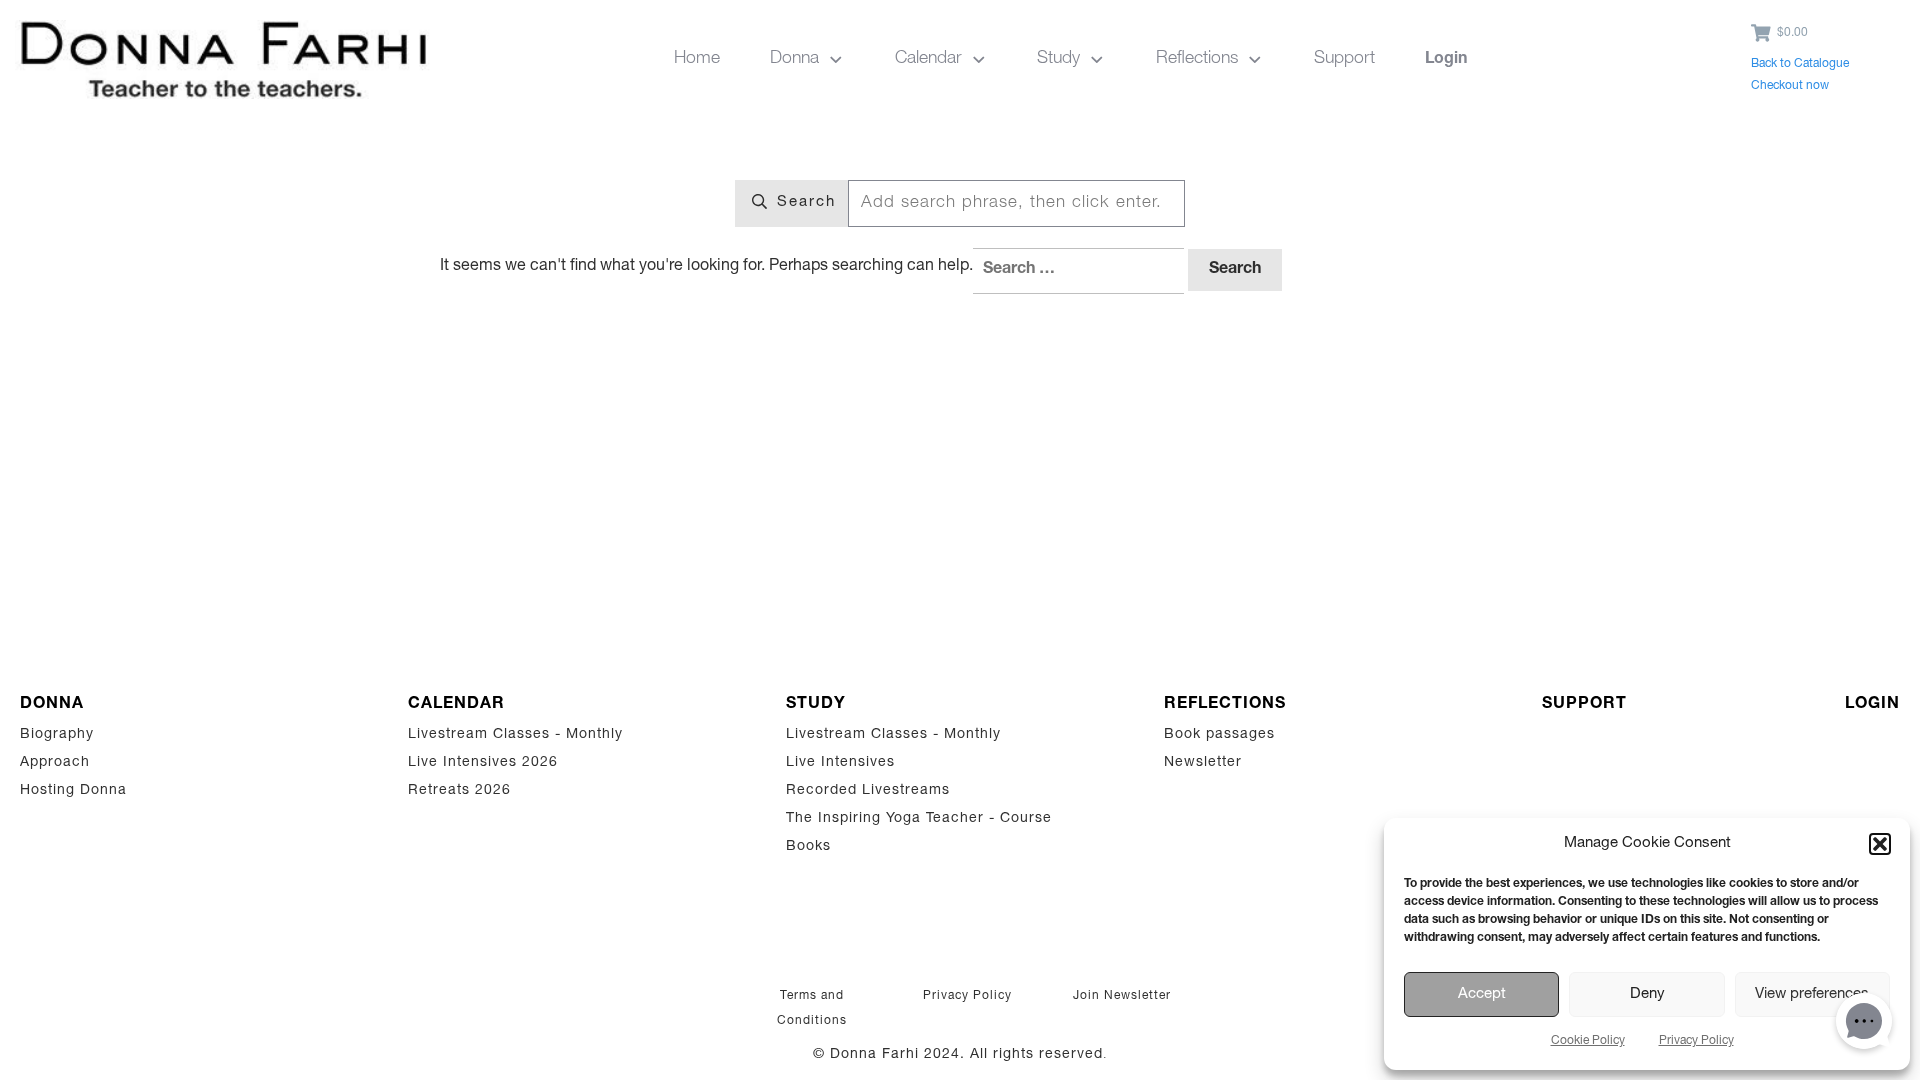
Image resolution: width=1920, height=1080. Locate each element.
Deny (1647, 994)
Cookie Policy (1588, 1041)
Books (808, 847)
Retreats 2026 (459, 791)
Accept (1482, 994)
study (816, 705)
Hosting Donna (73, 791)
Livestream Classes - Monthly (515, 735)
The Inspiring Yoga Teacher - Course (919, 819)
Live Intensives (840, 763)
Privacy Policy (1696, 1041)
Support (1584, 705)
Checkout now (1790, 86)
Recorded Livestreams (870, 791)
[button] (1880, 844)
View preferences (1812, 994)
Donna (52, 705)
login (1872, 705)
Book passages (1219, 735)
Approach (55, 763)
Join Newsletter (1122, 996)
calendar (456, 705)
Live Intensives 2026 (483, 763)
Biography (57, 735)
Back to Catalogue (1800, 64)
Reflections (1225, 705)
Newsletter (1203, 763)
